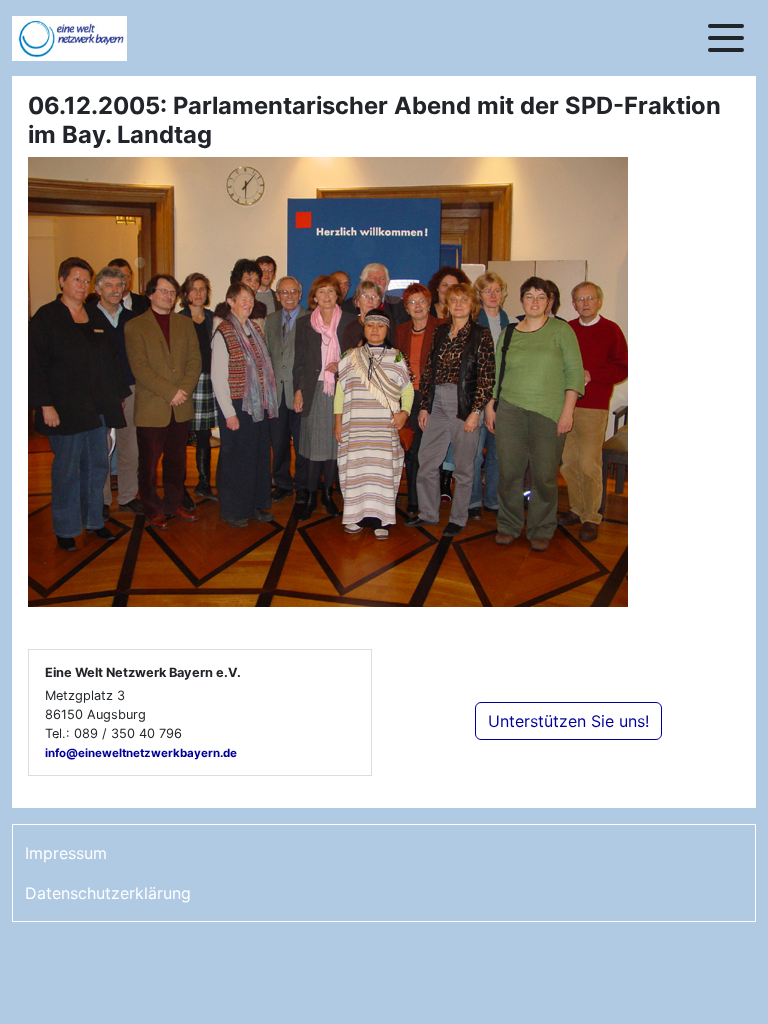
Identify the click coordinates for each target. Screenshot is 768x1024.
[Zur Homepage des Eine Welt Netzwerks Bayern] (92, 38)
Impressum (66, 853)
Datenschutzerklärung (108, 893)
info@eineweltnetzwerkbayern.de (141, 753)
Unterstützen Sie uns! (568, 721)
